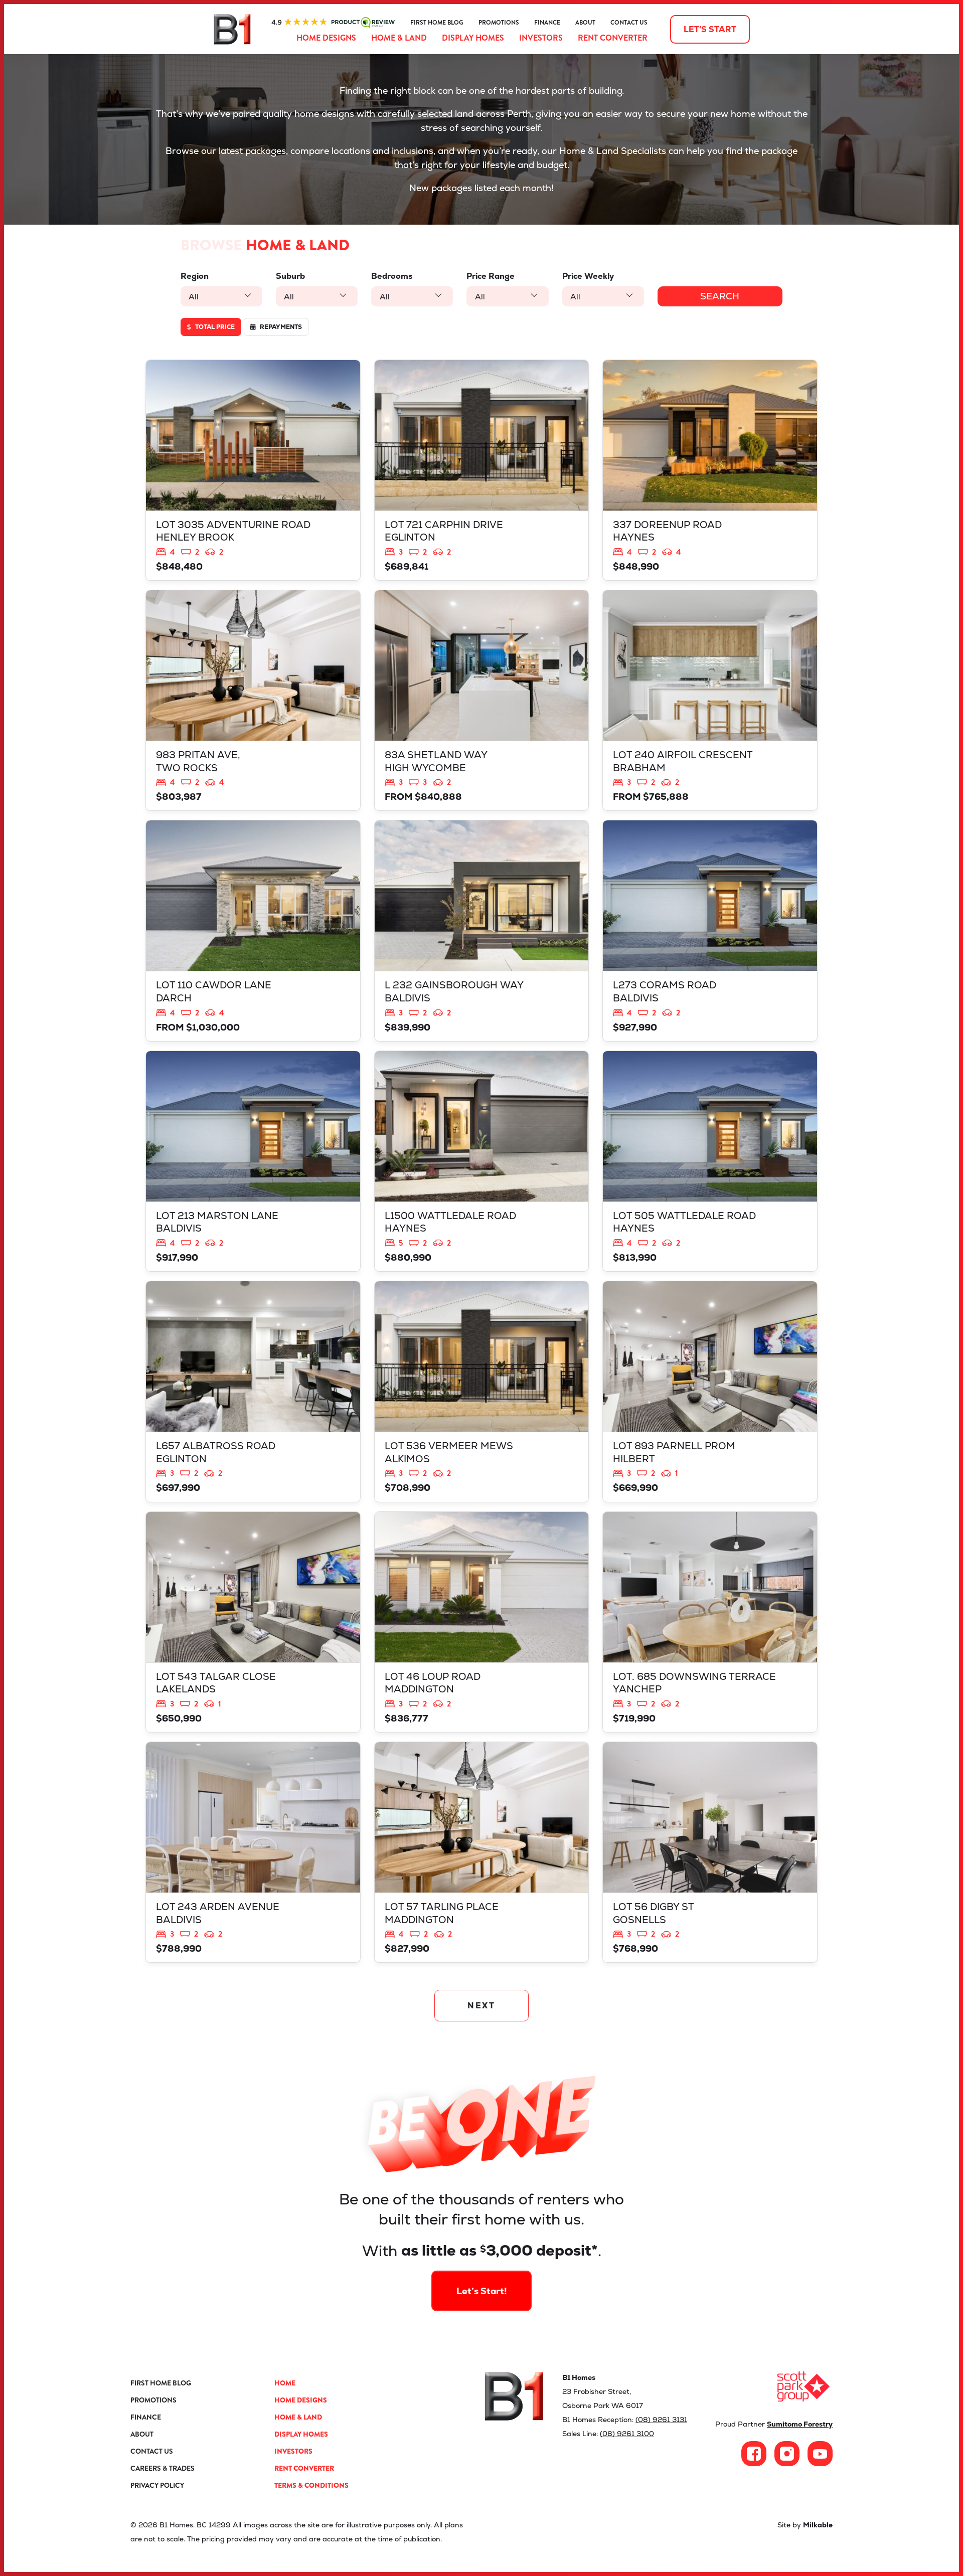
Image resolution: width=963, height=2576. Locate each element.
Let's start (710, 29)
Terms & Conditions (311, 2485)
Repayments (280, 327)
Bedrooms (392, 276)
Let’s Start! (482, 2291)
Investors (541, 38)
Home (285, 2383)
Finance (547, 23)
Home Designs (326, 38)
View (253, 470)
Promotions (499, 23)
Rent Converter (613, 38)
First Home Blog (437, 23)
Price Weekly (588, 276)
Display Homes (473, 38)
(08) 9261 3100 (627, 2434)
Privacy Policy (157, 2485)
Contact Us (629, 23)
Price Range (491, 276)
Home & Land (399, 38)
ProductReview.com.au (333, 23)
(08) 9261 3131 (661, 2420)
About (585, 23)
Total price (214, 327)
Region (195, 276)
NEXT (482, 2006)
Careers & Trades (163, 2468)
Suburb (290, 276)
